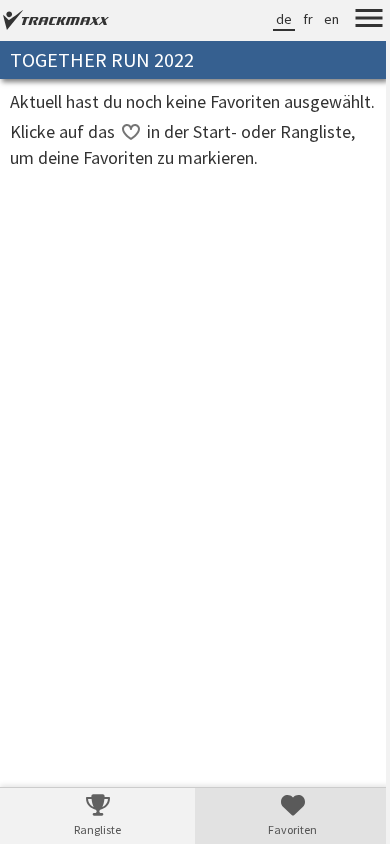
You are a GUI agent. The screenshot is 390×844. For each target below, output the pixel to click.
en (316, 19)
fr (293, 19)
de (269, 19)
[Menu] (354, 21)
